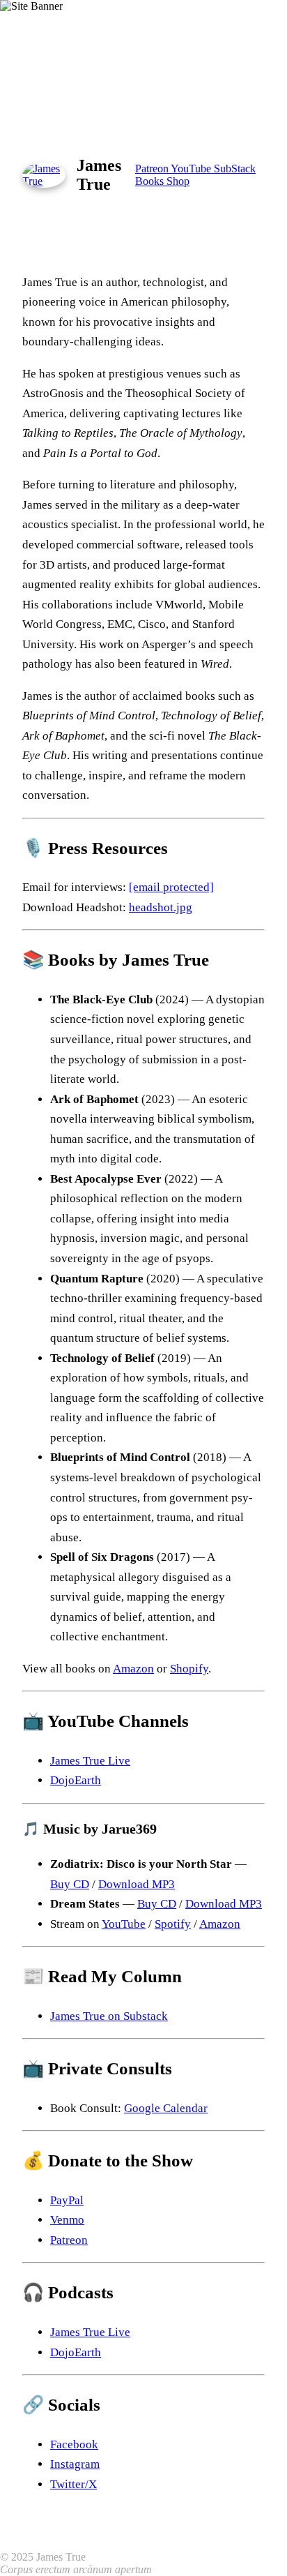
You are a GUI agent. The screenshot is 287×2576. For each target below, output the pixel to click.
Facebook (74, 2444)
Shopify (189, 1669)
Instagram (75, 2464)
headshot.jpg (161, 907)
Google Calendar (166, 2108)
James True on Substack (109, 2016)
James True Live (90, 1761)
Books (151, 181)
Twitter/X (73, 2484)
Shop (178, 181)
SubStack (235, 169)
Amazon (133, 1669)
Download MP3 (137, 1884)
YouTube (192, 169)
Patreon (153, 169)
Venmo (67, 2220)
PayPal (67, 2200)
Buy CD (70, 1884)
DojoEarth (76, 1780)
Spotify (173, 1924)
